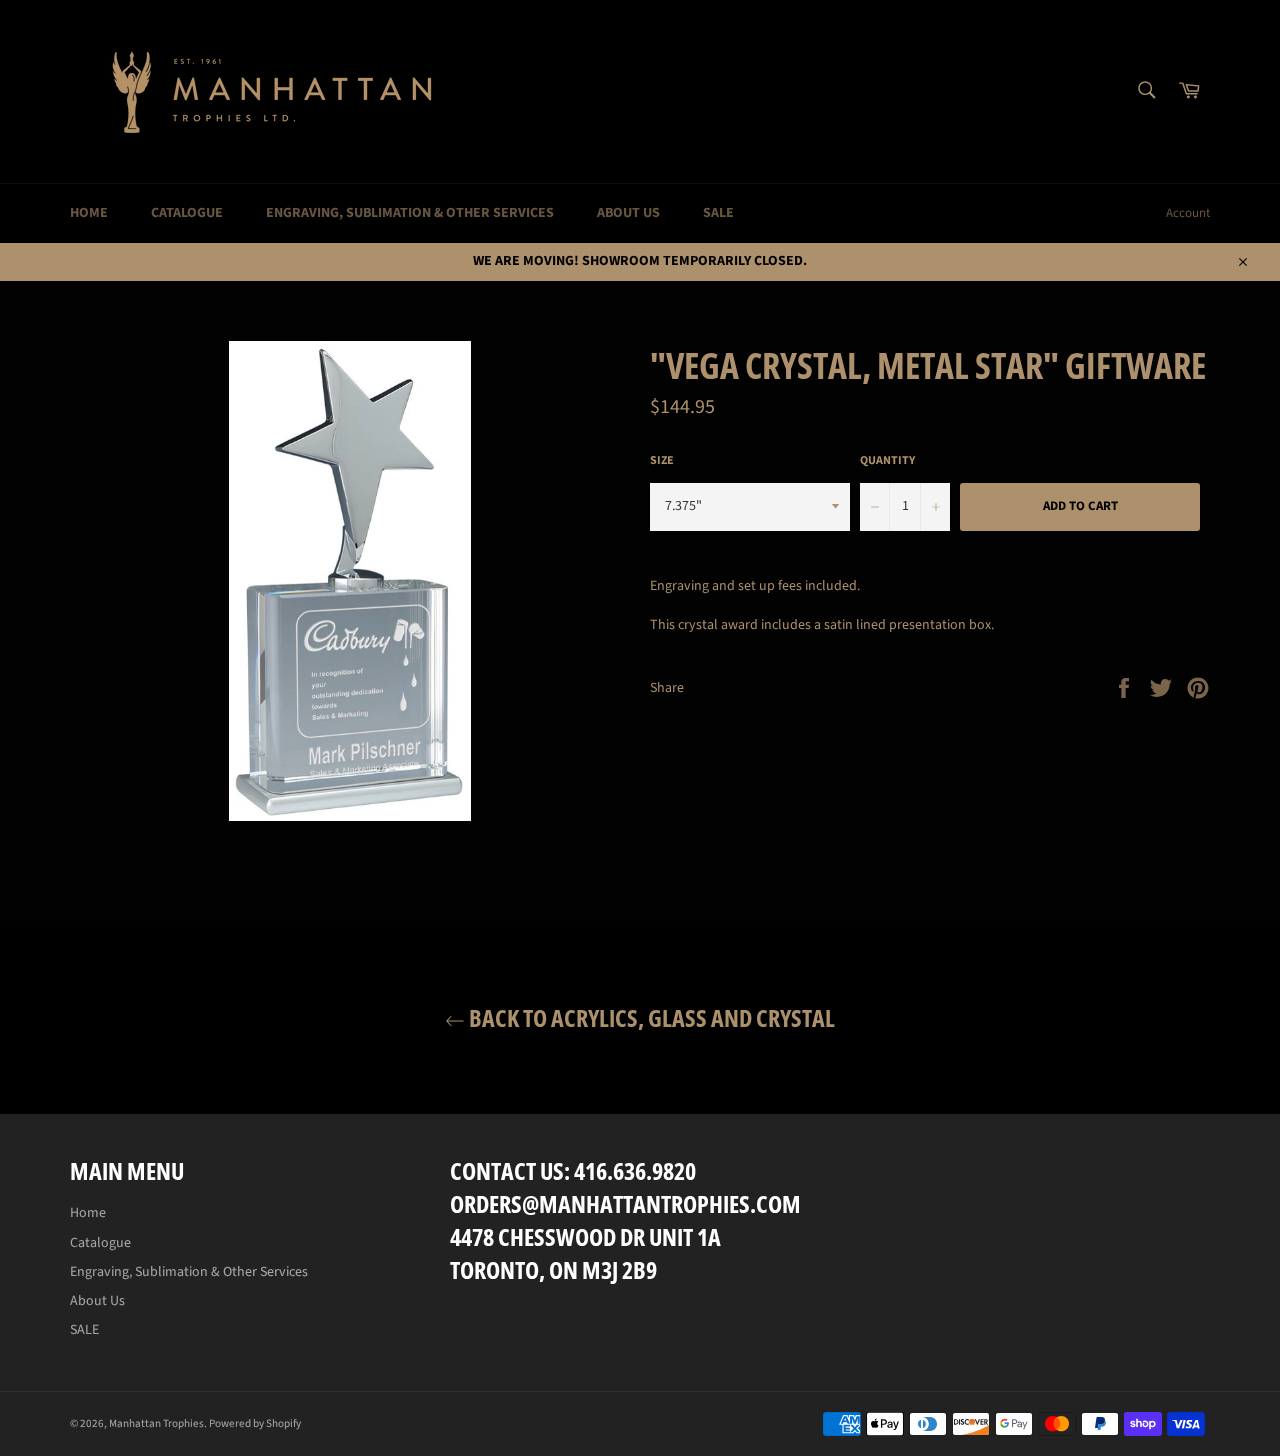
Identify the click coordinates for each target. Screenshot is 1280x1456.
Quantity (887, 461)
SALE (718, 213)
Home (89, 213)
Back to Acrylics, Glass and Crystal (650, 1017)
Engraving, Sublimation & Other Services (410, 213)
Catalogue (187, 213)
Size (662, 461)
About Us (628, 213)
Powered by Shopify (255, 1423)
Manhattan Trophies (156, 1423)
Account (1188, 213)
